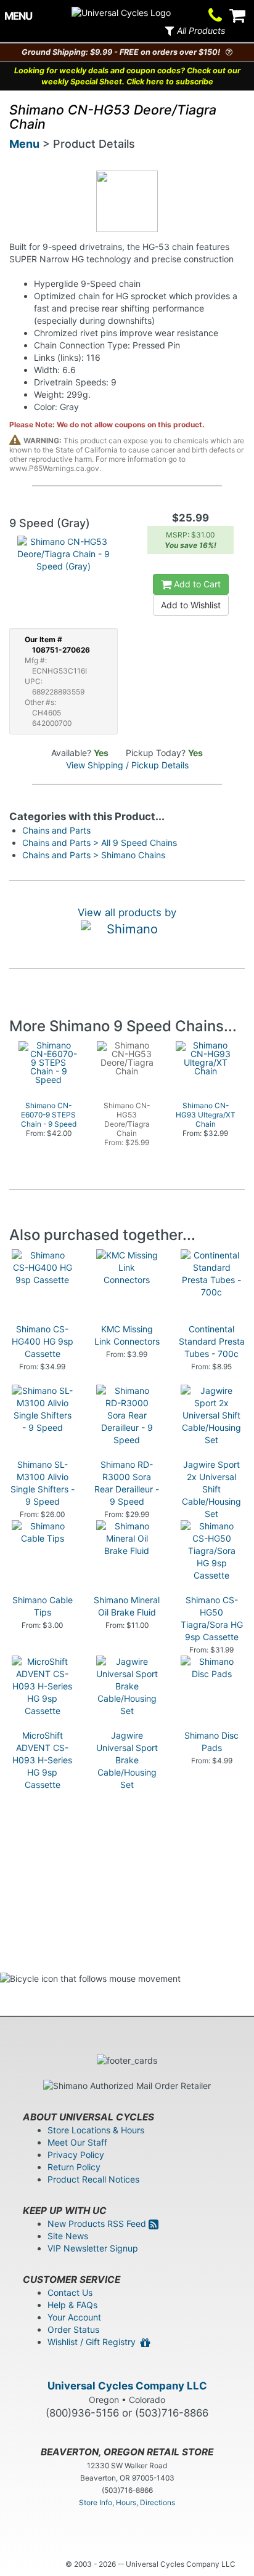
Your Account (74, 2317)
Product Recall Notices (93, 2179)
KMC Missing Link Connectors (127, 1335)
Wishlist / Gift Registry (94, 2342)
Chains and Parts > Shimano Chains (94, 855)
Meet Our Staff (77, 2142)
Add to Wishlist (191, 605)
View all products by (127, 912)
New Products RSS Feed (98, 2224)
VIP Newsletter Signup (93, 2248)
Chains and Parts (56, 830)
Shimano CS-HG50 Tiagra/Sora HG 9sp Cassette (212, 1618)
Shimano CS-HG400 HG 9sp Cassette (43, 1341)
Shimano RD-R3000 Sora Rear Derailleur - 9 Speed (127, 1483)
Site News (68, 2236)
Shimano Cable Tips (43, 1606)
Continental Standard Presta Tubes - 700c (212, 1341)
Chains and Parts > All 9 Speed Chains (100, 843)
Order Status (73, 2329)
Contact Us (70, 2292)
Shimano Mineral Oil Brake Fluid (127, 1606)
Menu (24, 144)
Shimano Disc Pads (211, 1741)
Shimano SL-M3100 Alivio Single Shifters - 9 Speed (43, 1483)
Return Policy (74, 2167)
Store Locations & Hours (96, 2130)
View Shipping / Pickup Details (127, 765)
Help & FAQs (72, 2305)
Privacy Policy (76, 2155)
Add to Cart (196, 584)
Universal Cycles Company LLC (127, 2386)
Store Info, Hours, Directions (127, 2502)
